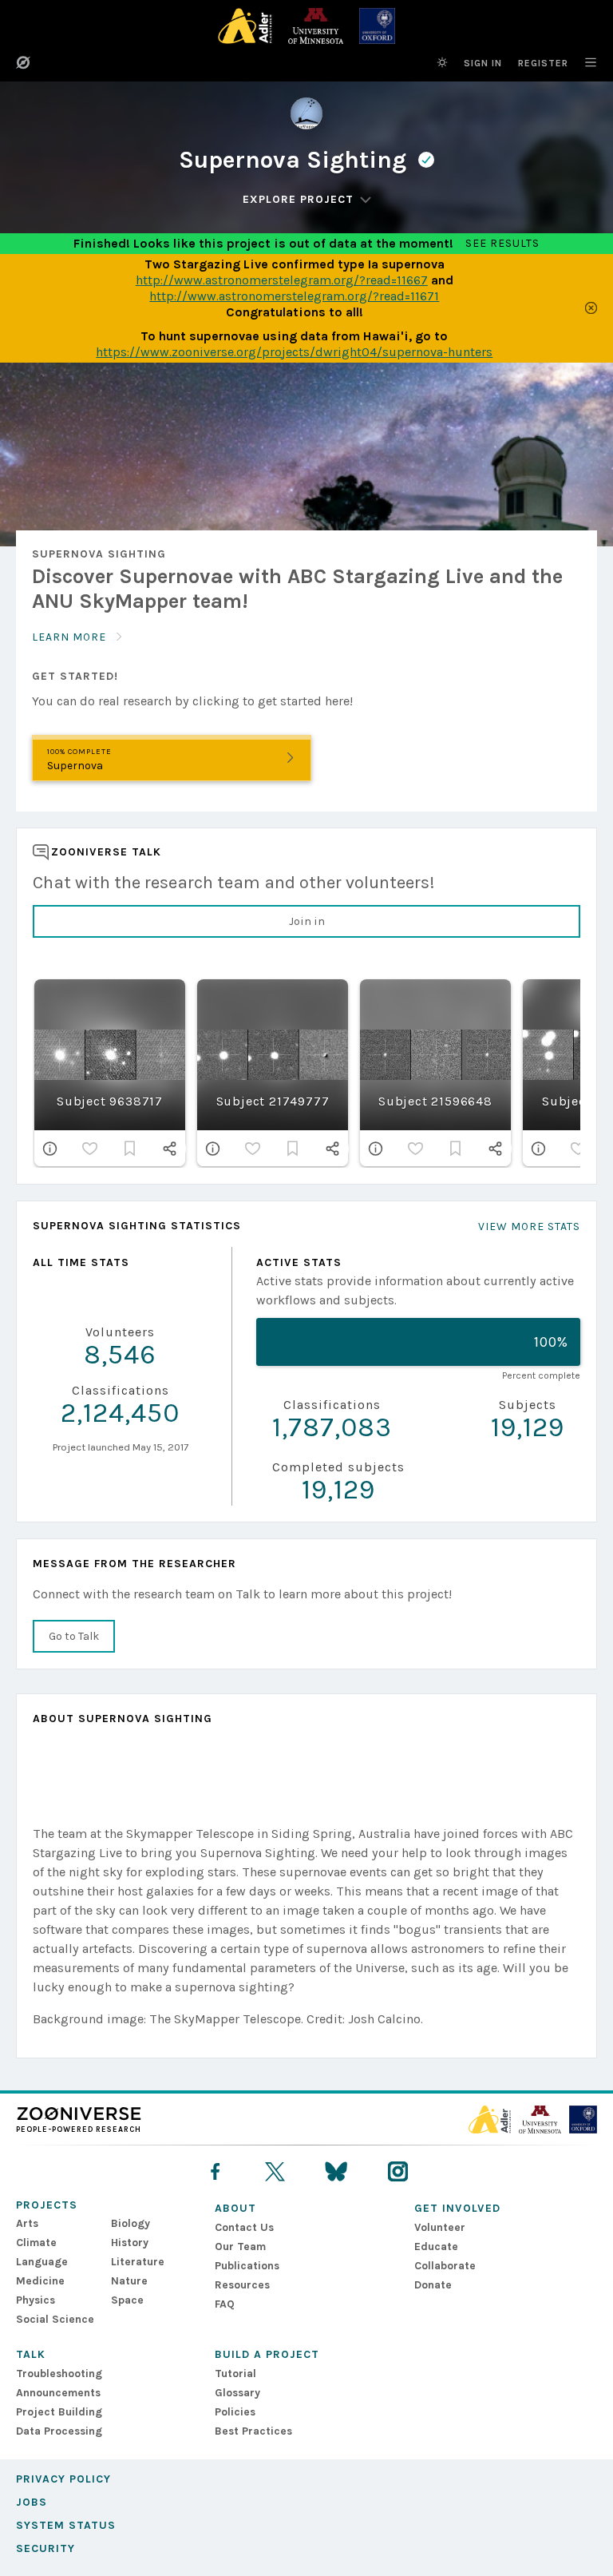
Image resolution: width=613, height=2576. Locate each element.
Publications (247, 2266)
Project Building (59, 2412)
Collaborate (445, 2266)
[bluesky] (336, 2171)
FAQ (225, 2304)
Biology (131, 2223)
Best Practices (253, 2431)
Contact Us (244, 2227)
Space (127, 2300)
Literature (138, 2262)
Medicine (40, 2281)
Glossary (237, 2393)
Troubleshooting (59, 2374)
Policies (235, 2412)
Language (42, 2262)
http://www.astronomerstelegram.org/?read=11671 (294, 296)
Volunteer (440, 2227)
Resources (242, 2285)
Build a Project (267, 2354)
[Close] (591, 308)
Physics (36, 2300)
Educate (436, 2247)
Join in (307, 921)
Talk (31, 2354)
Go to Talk (74, 1636)
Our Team (240, 2247)
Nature (129, 2281)
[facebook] (215, 2171)
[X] (275, 2171)
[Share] (170, 1149)
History (130, 2243)
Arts (27, 2223)
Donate (433, 2285)
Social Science (55, 2319)
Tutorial (235, 2374)
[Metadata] (50, 1149)
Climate (36, 2243)
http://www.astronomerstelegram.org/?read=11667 (282, 280)
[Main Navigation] (583, 62)
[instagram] (398, 2171)
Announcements (58, 2393)
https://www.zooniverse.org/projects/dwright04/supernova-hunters (294, 352)
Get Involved (457, 2208)
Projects (47, 2205)
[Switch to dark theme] (442, 62)
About (235, 2208)
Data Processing (59, 2431)
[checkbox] (90, 1149)
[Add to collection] (130, 1149)
